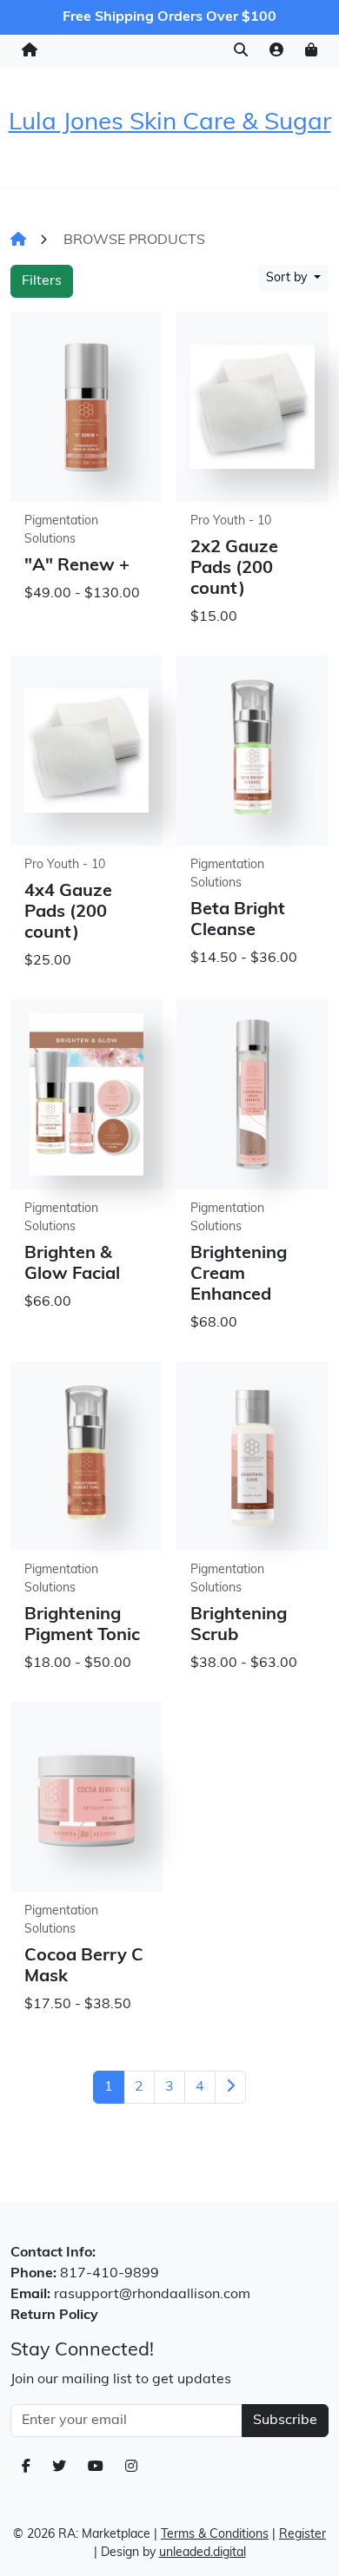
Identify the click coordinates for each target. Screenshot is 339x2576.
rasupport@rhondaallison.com (152, 2295)
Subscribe (285, 2421)
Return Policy (54, 2316)
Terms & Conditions (215, 2535)
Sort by (288, 278)
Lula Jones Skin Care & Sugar (170, 123)
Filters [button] (42, 281)
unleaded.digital (203, 2553)
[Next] (230, 2087)
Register (302, 2535)
